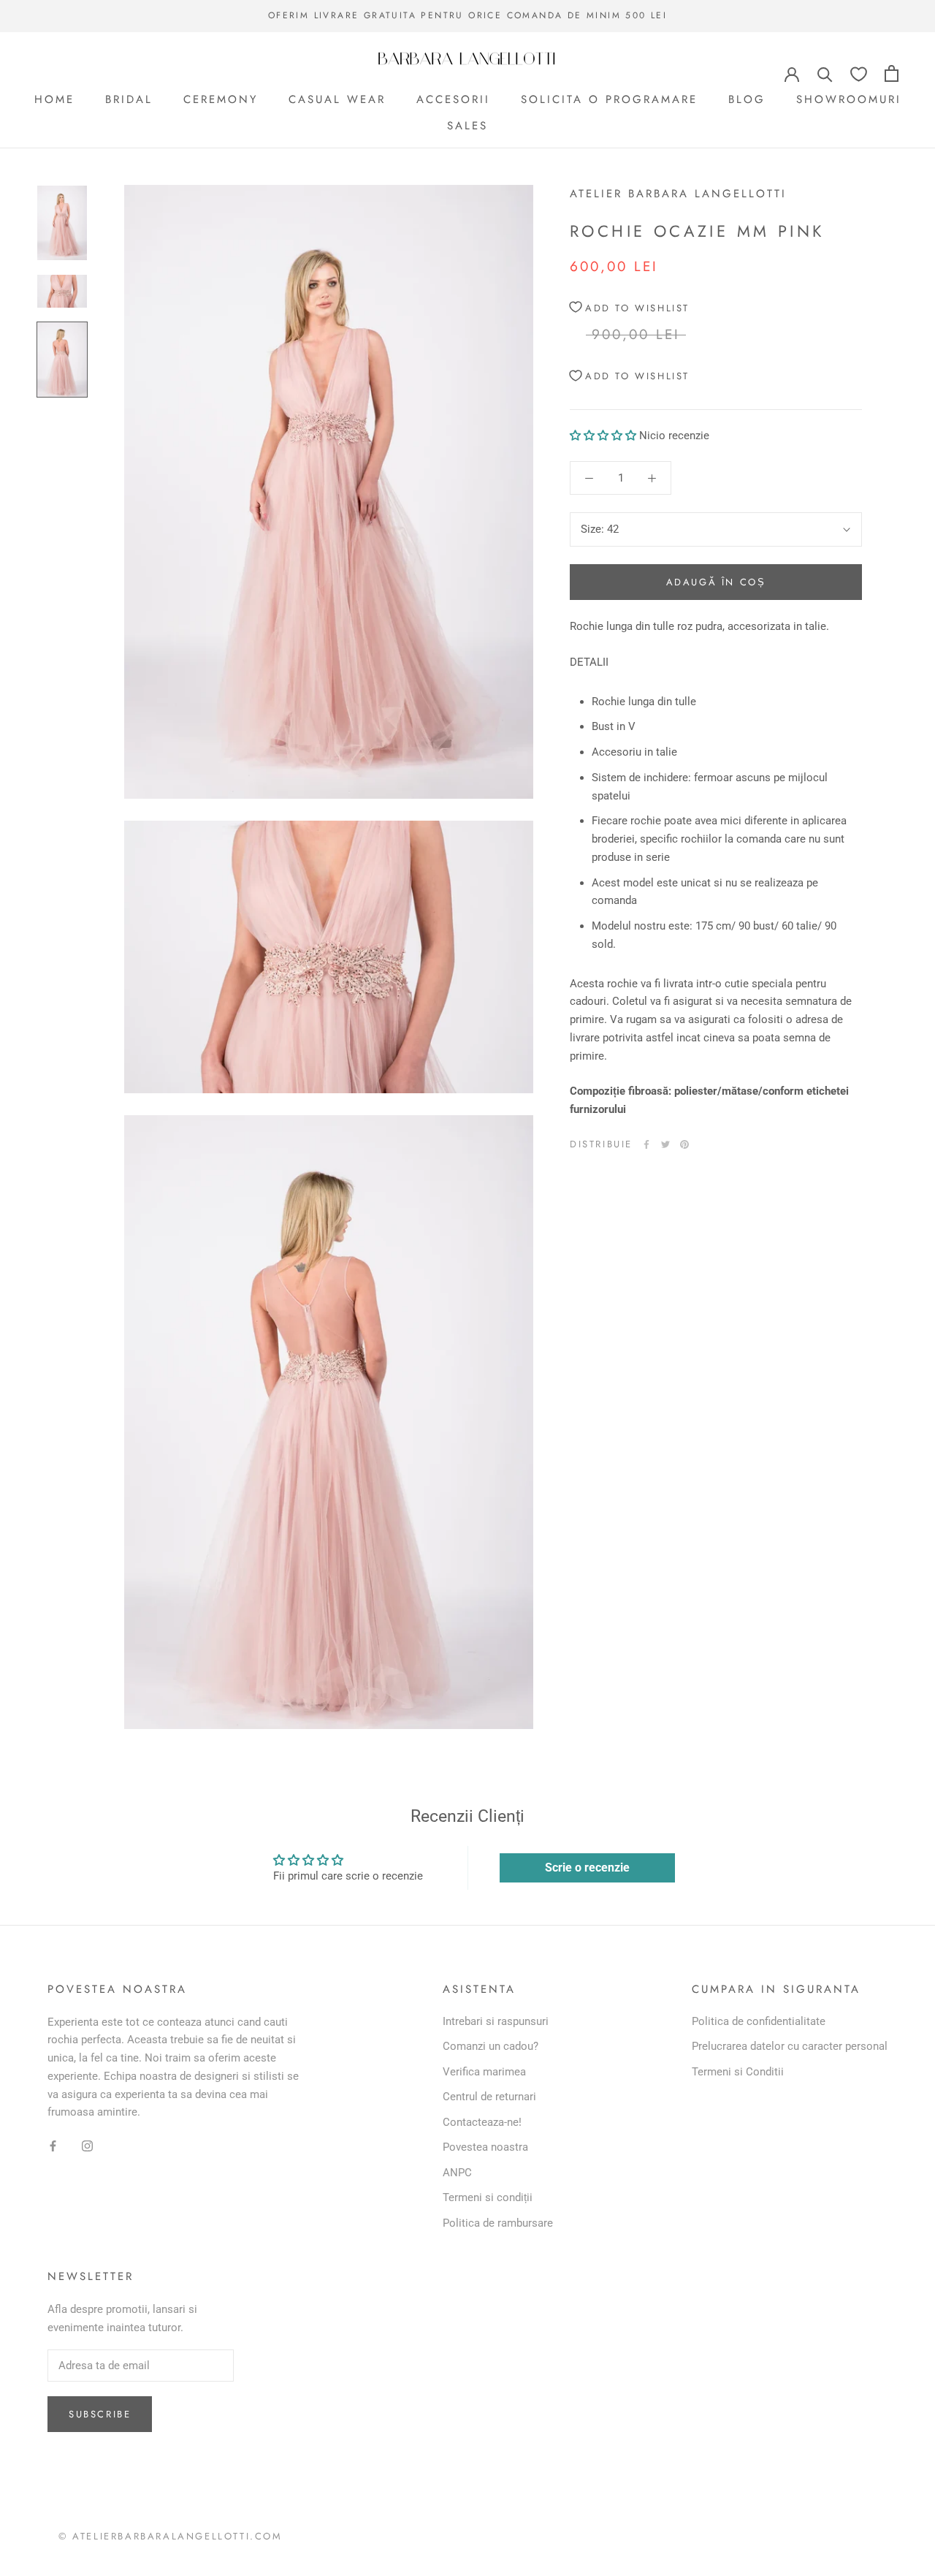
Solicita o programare (609, 99)
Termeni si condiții (488, 2197)
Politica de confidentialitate (759, 2021)
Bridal (129, 99)
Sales (467, 126)
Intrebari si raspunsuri (496, 2021)
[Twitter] (665, 1144)
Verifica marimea (484, 2072)
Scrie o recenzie (587, 1868)
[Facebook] (646, 1144)
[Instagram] (87, 2145)
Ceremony (221, 99)
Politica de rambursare (498, 2223)
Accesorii (453, 99)
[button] (603, 436)
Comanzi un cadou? (491, 2046)
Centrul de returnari (489, 2097)
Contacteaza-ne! (482, 2122)
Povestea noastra (485, 2147)
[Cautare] (825, 73)
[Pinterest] (684, 1144)
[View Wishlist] (859, 73)
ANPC (457, 2173)
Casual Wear (337, 99)
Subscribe (100, 2414)
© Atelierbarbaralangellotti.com (171, 2536)
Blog (747, 99)
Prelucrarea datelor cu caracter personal (790, 2046)
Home (54, 99)
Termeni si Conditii (738, 2072)
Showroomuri (849, 99)
